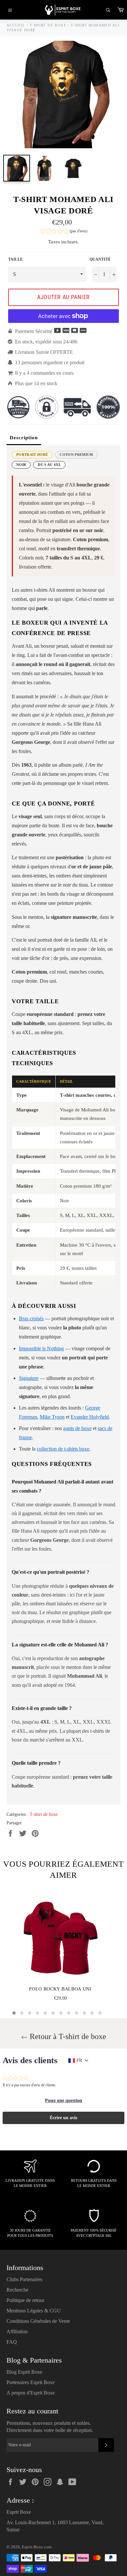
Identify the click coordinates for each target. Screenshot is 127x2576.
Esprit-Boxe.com (37, 2547)
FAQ (12, 2342)
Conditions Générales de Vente (38, 2321)
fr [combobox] (79, 2060)
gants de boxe (77, 1428)
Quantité (100, 259)
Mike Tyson (52, 1417)
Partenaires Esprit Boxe (31, 2382)
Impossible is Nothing (41, 1348)
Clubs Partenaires (24, 2279)
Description (24, 438)
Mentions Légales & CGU (34, 2311)
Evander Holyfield (90, 1417)
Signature (29, 1378)
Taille (15, 259)
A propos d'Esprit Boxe (31, 2393)
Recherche (17, 2290)
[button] (63, 232)
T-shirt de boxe (44, 1814)
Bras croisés (31, 1318)
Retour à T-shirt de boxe (67, 2036)
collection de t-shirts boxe (63, 1449)
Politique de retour (25, 2300)
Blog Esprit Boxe (24, 2372)
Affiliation (17, 2331)
